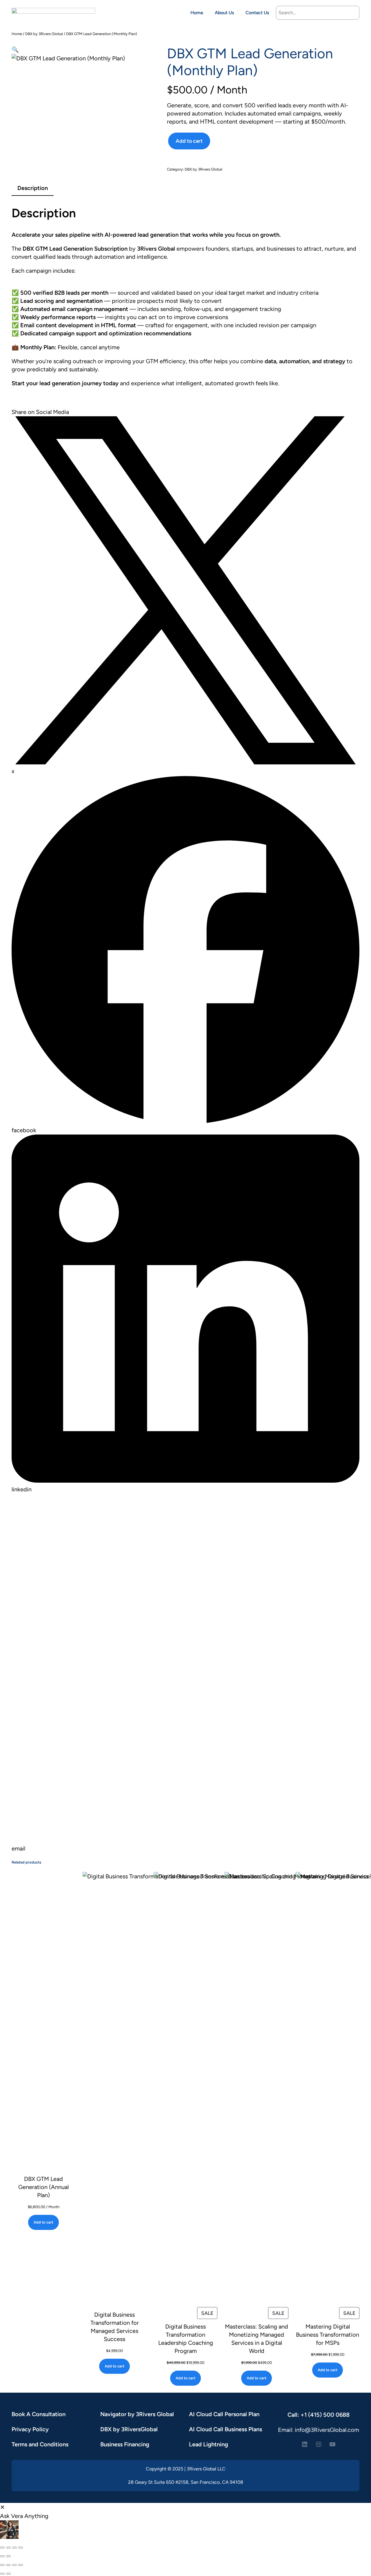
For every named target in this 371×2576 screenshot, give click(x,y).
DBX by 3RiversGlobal (129, 2429)
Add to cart (189, 141)
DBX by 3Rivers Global (44, 34)
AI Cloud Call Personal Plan (224, 2414)
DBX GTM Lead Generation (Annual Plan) (43, 2187)
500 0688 (336, 2415)
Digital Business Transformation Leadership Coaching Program (186, 2339)
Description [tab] (33, 188)
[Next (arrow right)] (8, 2556)
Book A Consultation (39, 2414)
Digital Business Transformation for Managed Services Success (115, 2327)
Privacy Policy (30, 2429)
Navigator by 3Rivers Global (137, 2414)
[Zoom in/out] (2, 2548)
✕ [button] (2, 2507)
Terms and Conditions (40, 2444)
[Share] (14, 2548)
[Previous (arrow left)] (2, 2556)
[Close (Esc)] (21, 2548)
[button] (15, 50)
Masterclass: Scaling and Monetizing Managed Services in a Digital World (257, 2339)
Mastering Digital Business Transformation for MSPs (328, 2335)
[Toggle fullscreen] (8, 2548)
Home (17, 34)
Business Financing (125, 2444)
